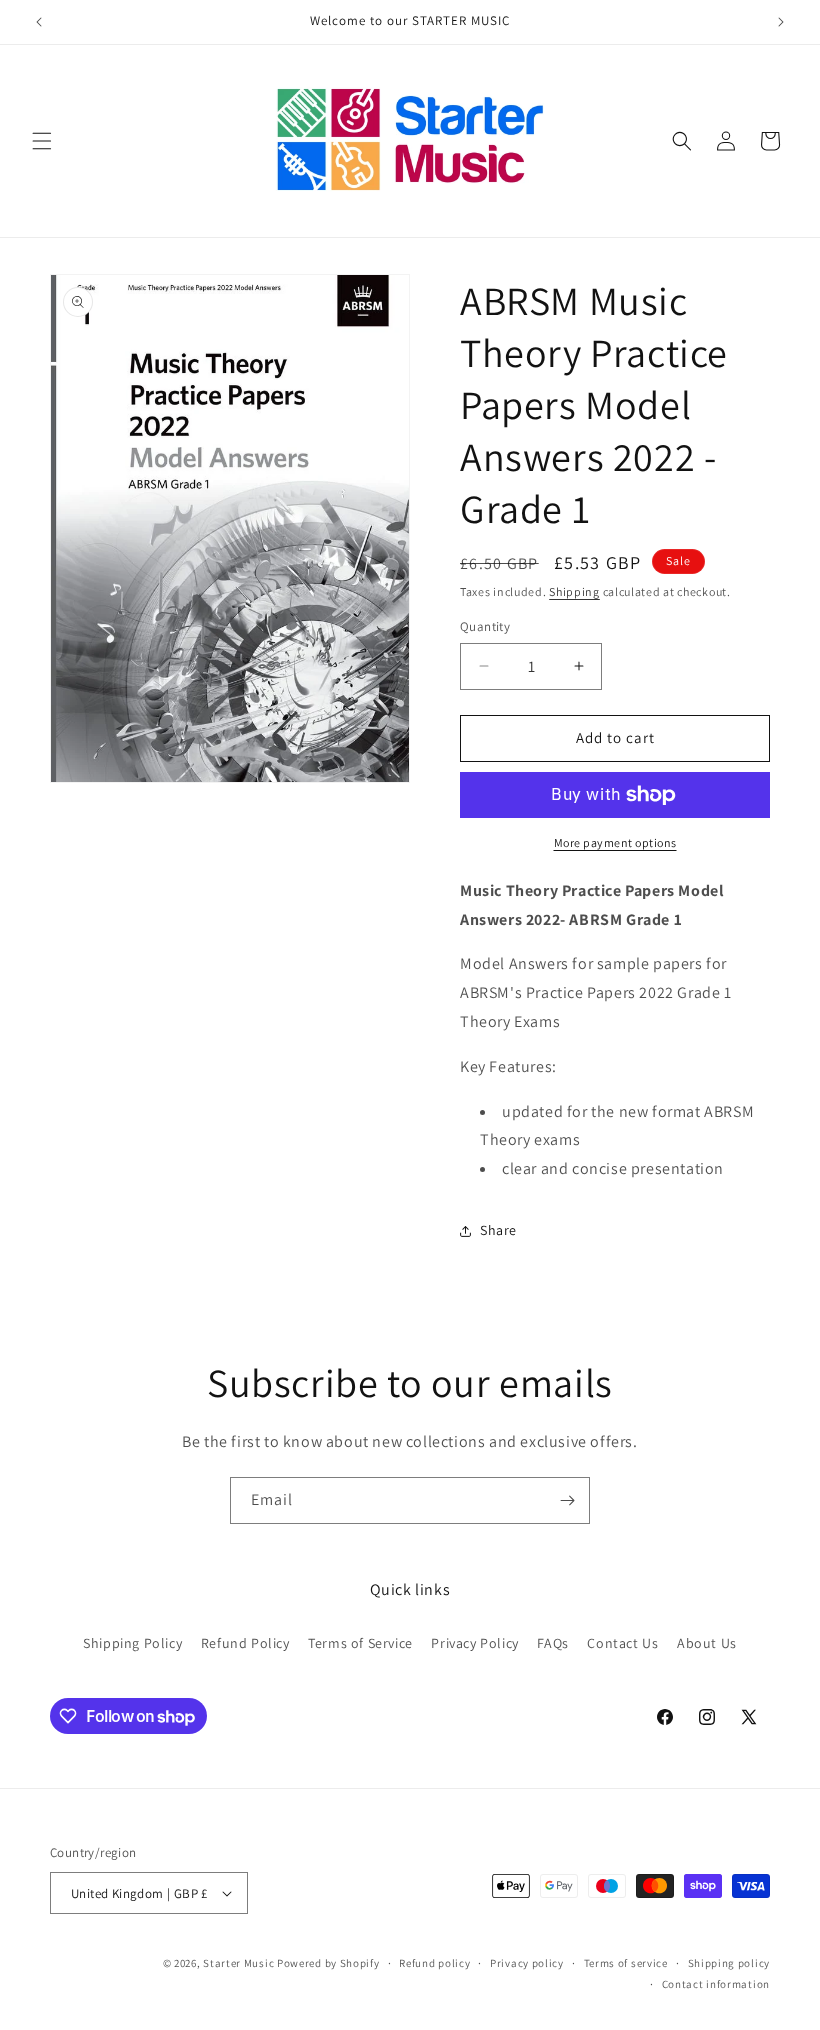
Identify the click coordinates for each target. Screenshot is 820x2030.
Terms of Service (360, 1643)
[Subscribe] (567, 1500)
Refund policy (434, 1963)
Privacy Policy (474, 1643)
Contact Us (622, 1643)
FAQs (552, 1643)
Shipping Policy (132, 1643)
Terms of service (626, 1963)
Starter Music (238, 1963)
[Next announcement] (781, 22)
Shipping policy (729, 1963)
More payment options (615, 842)
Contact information (716, 1984)
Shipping (574, 591)
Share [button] (498, 1230)
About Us (707, 1643)
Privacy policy (527, 1963)
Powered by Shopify (328, 1963)
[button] (42, 141)
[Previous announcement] (39, 22)
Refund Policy (245, 1643)
